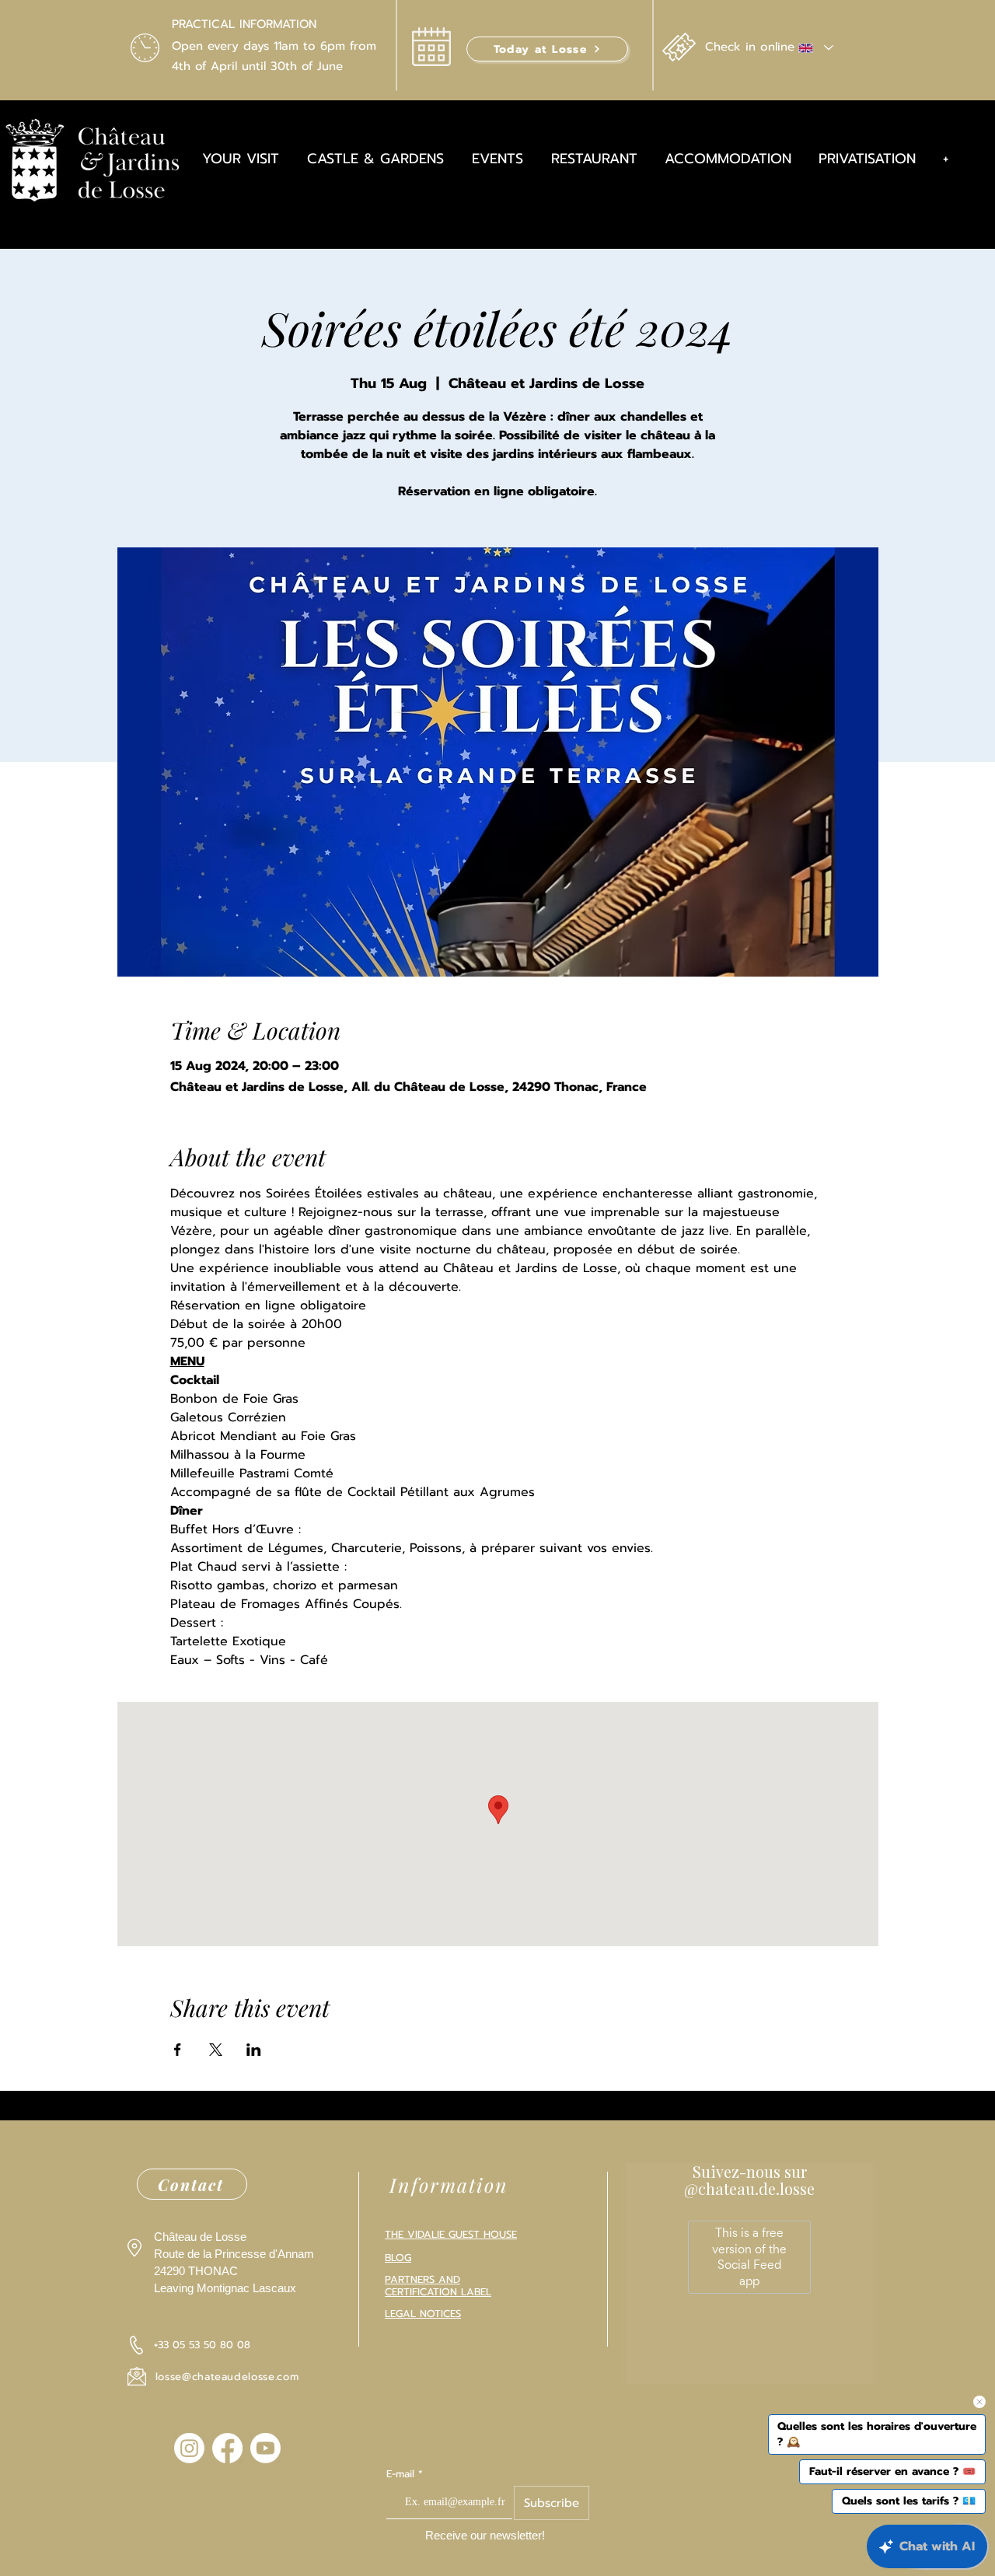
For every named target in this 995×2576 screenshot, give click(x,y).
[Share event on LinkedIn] (254, 2050)
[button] (547, 49)
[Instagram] (189, 2448)
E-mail (400, 2474)
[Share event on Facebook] (178, 2050)
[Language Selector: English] (815, 48)
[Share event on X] (216, 2050)
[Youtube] (265, 2448)
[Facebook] (227, 2448)
